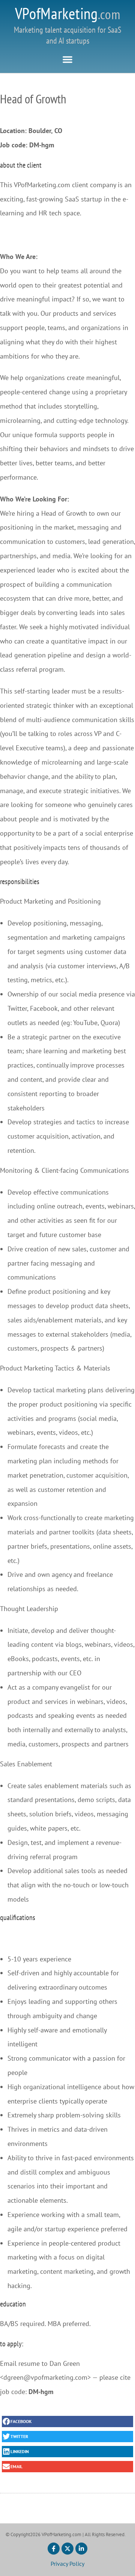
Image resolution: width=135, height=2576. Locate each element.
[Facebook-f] (54, 2549)
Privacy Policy (67, 2564)
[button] (67, 59)
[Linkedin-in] (81, 2549)
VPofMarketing (68, 13)
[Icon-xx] (67, 2549)
